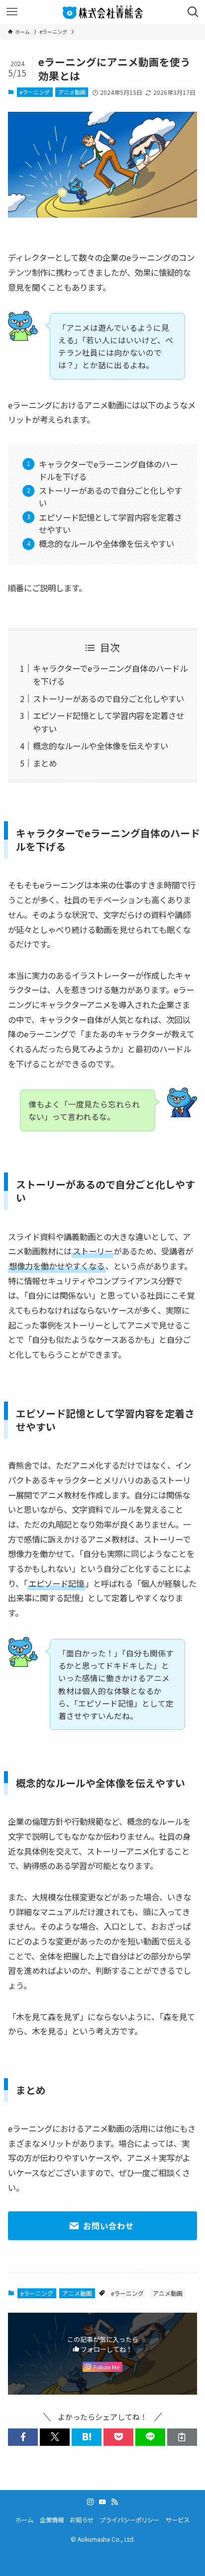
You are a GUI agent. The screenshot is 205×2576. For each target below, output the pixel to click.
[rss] (114, 2502)
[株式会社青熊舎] (103, 12)
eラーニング (35, 92)
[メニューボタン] (12, 12)
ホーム (24, 2520)
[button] (23, 2437)
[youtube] (102, 2502)
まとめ (45, 763)
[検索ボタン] (193, 12)
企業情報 (52, 2520)
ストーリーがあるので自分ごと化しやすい (108, 699)
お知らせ (82, 2520)
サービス (178, 2520)
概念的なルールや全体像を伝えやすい (101, 746)
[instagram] (91, 2502)
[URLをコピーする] (182, 2437)
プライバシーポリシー (129, 2520)
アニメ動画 (72, 92)
